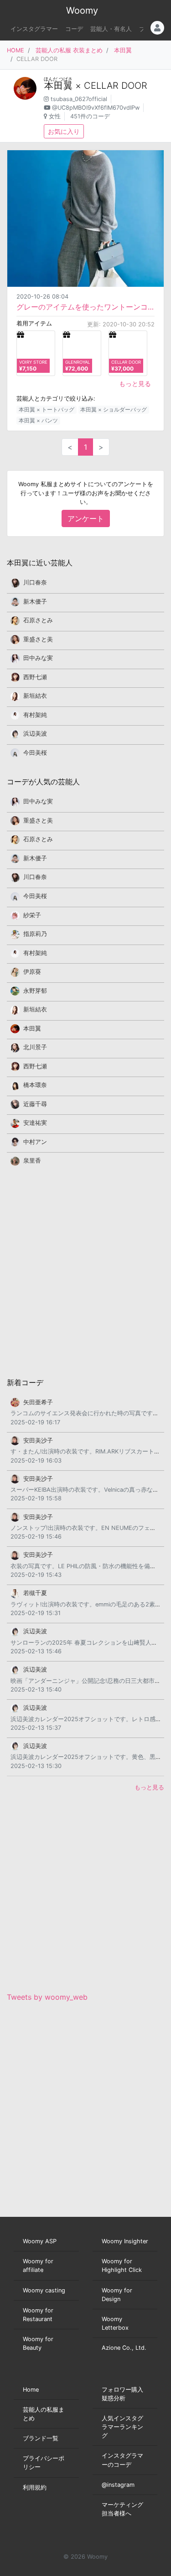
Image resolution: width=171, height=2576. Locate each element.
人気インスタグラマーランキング (122, 2427)
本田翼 (123, 50)
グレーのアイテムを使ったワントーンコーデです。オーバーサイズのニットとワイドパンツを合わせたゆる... (85, 307)
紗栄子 (32, 915)
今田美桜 (35, 753)
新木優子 (35, 602)
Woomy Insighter (125, 2241)
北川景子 (35, 1047)
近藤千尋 (35, 1104)
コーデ (74, 29)
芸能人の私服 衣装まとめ (69, 50)
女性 (55, 116)
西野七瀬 (35, 677)
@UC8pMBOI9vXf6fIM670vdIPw (96, 108)
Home (31, 2390)
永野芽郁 (35, 991)
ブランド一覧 (41, 2438)
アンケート (86, 518)
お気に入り (64, 131)
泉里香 (32, 1161)
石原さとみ (38, 620)
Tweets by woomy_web (47, 1997)
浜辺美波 (35, 734)
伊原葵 (32, 972)
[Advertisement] (85, 1271)
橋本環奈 (35, 1085)
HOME (16, 50)
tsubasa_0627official (79, 99)
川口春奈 (35, 582)
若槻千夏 (35, 1593)
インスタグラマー (34, 29)
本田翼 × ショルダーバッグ (114, 409)
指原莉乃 (35, 934)
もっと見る (135, 384)
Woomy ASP (40, 2241)
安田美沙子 (38, 1440)
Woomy (82, 10)
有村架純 (35, 715)
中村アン (35, 1142)
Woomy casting (44, 2290)
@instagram (118, 2485)
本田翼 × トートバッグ (47, 409)
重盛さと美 (38, 639)
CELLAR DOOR (116, 86)
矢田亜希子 (38, 1402)
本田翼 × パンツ (38, 420)
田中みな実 (38, 658)
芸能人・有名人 (111, 29)
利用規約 (35, 2487)
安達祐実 (35, 1123)
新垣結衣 (35, 696)
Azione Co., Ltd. (124, 2348)
